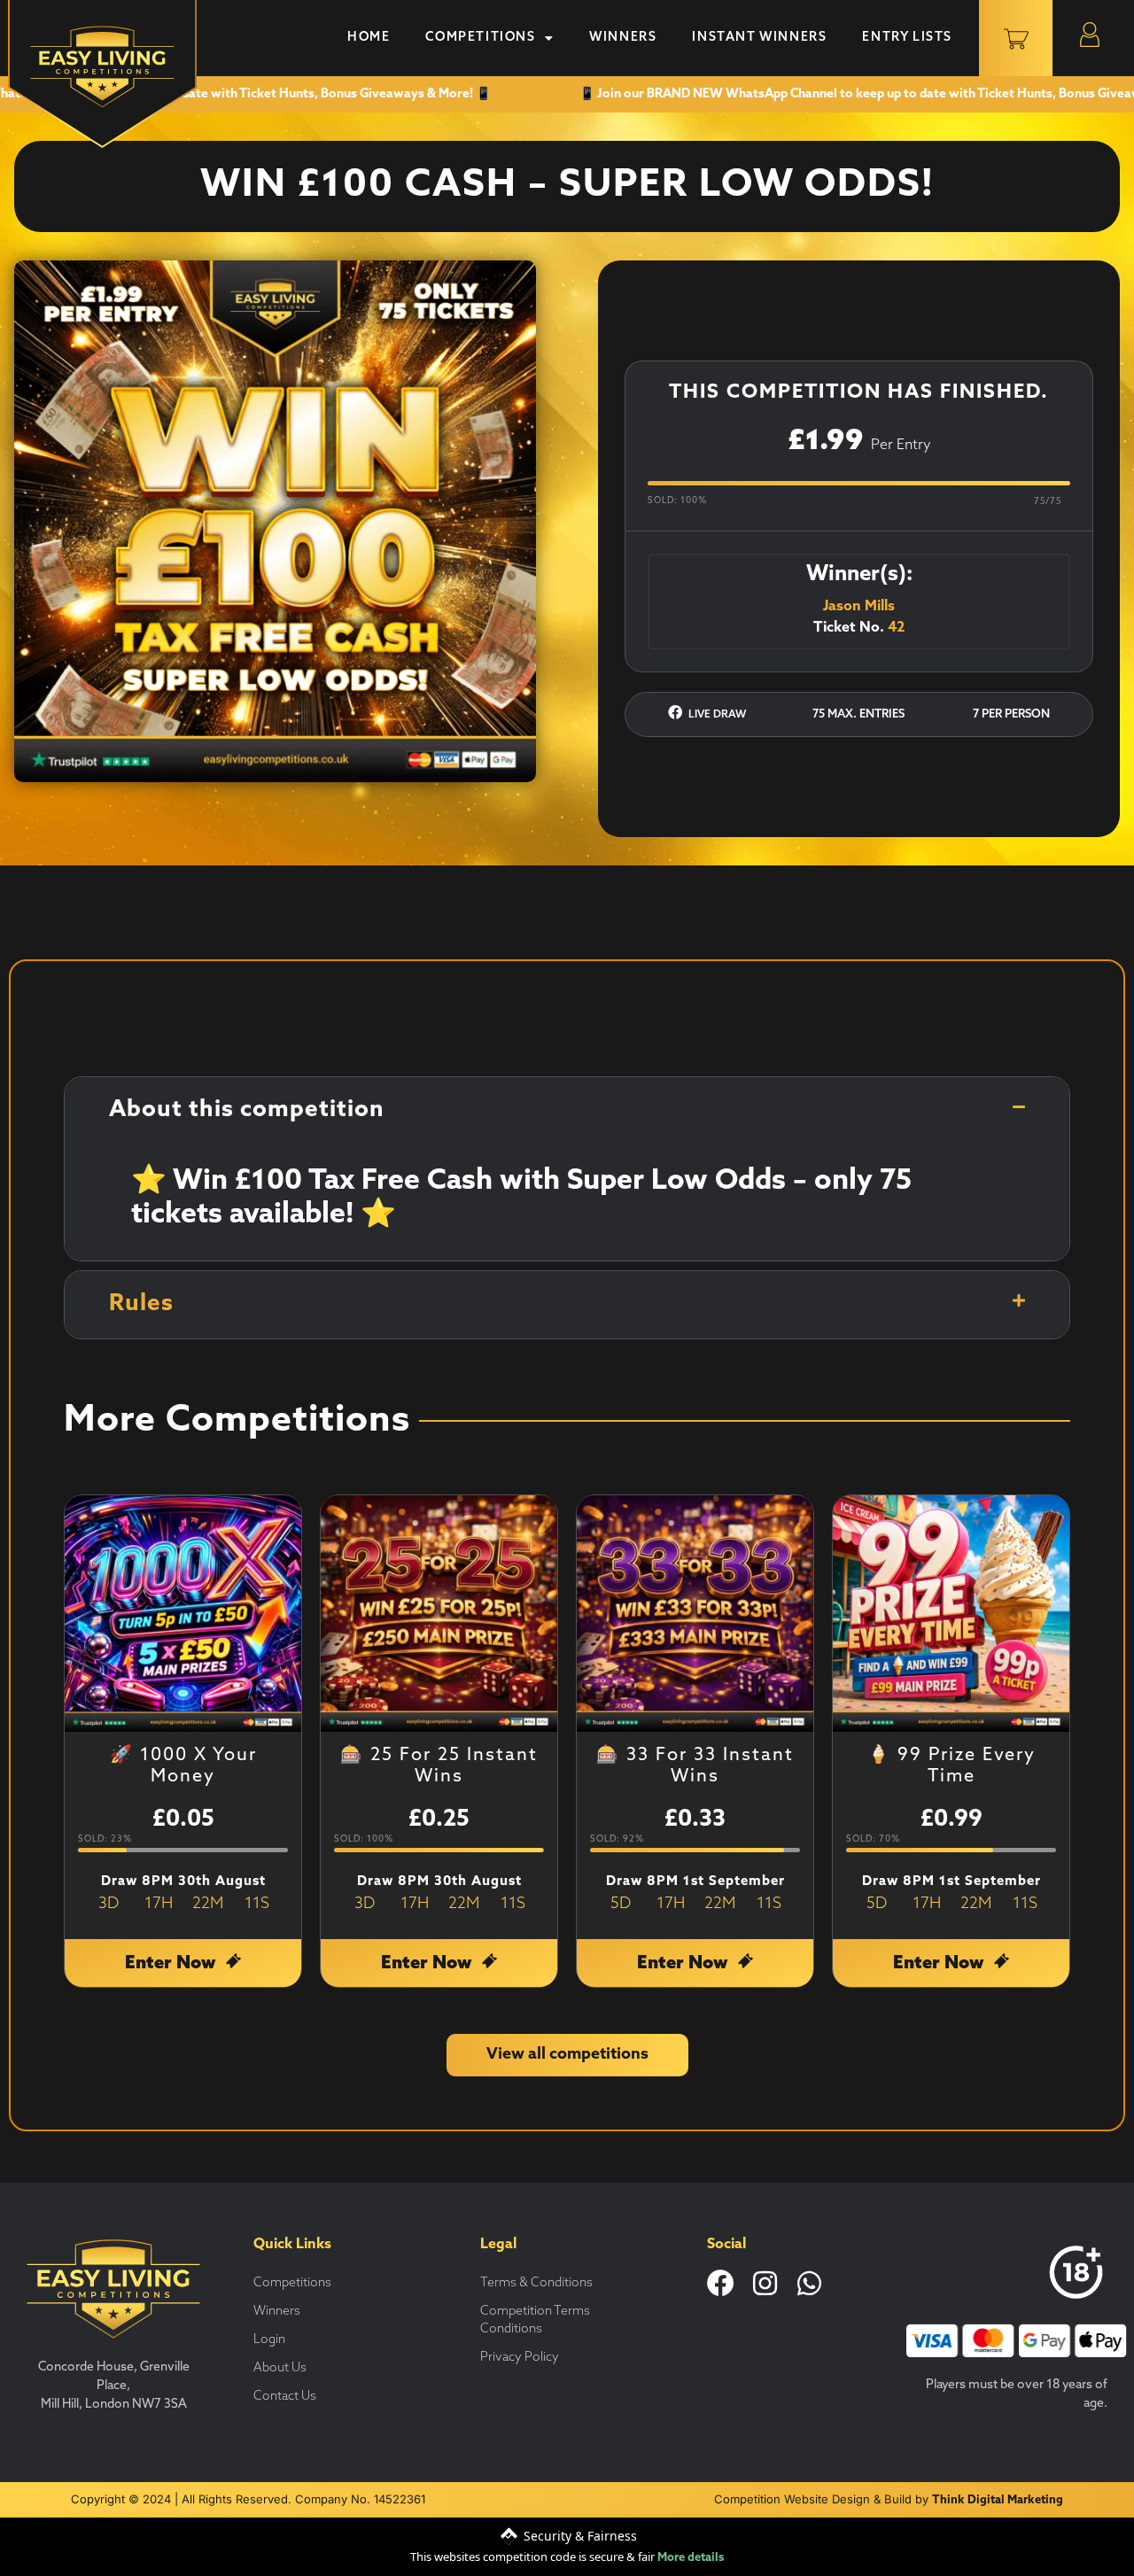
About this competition (247, 1110)
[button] (567, 1111)
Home (369, 38)
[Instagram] (765, 2283)
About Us (280, 2368)
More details (691, 2558)
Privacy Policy (520, 2358)
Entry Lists (907, 38)
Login (269, 2340)
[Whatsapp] (809, 2283)
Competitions (480, 38)
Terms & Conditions (536, 2283)
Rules (141, 1304)
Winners (623, 38)
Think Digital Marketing (998, 2500)
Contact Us (285, 2397)
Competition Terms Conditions (535, 2320)
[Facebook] (721, 2283)
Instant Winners (759, 38)
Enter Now (172, 1964)
